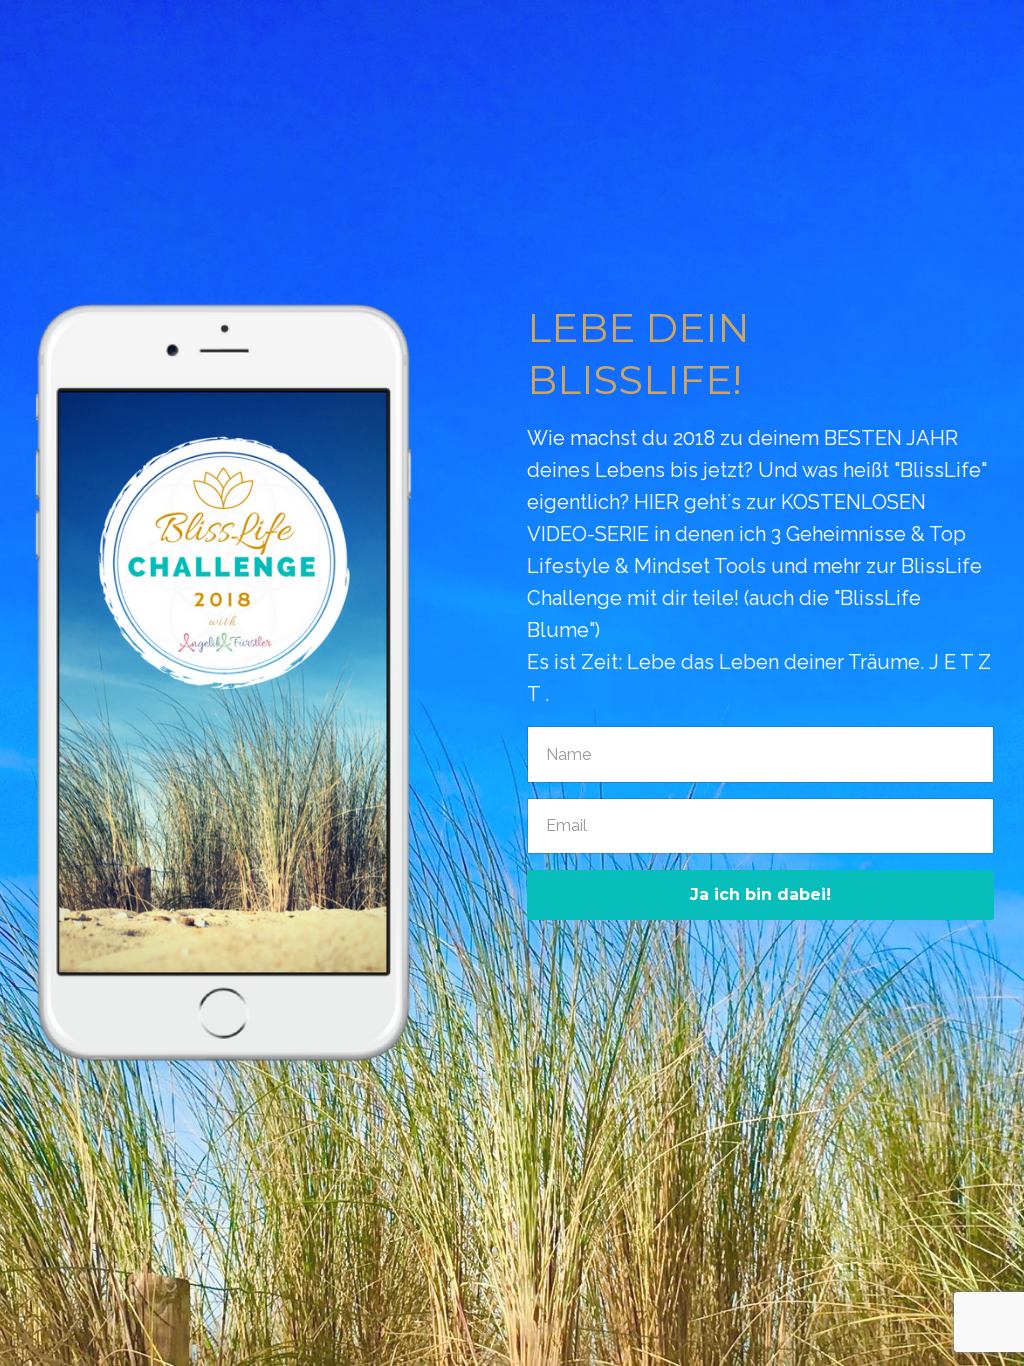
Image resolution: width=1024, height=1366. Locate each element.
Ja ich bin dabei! (760, 894)
